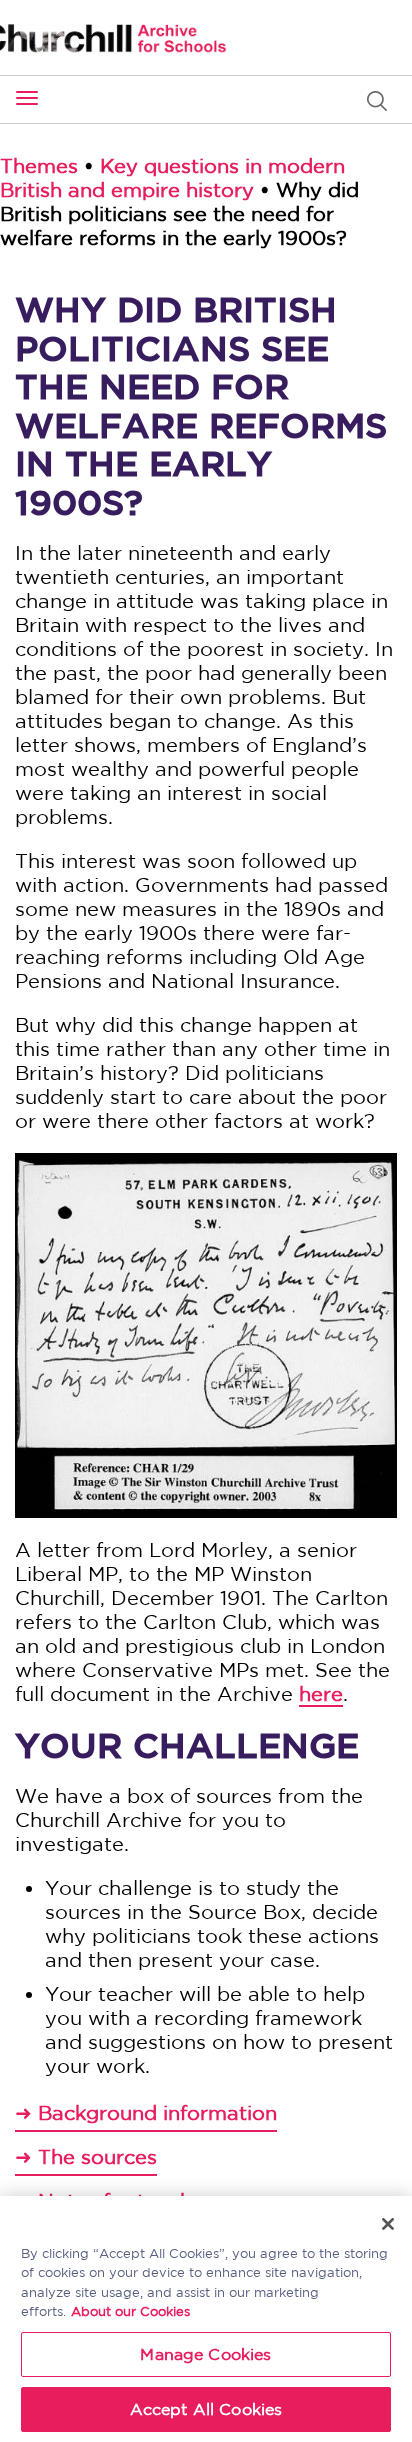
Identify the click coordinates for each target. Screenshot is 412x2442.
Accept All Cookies (206, 2409)
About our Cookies (130, 2311)
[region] (206, 2319)
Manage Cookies (205, 2354)
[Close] (388, 2224)
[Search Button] (382, 101)
